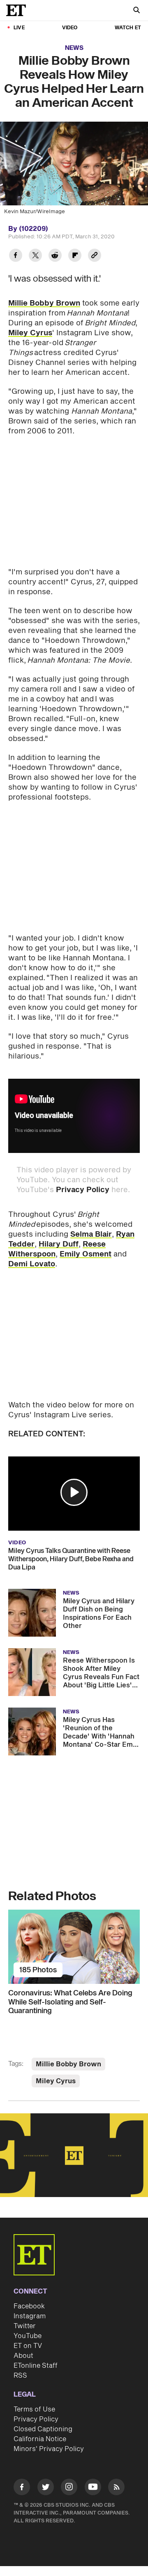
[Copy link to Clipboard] (95, 256)
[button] (74, 1492)
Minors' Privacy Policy (49, 2449)
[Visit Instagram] (69, 2488)
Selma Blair (91, 1234)
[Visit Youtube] (93, 2487)
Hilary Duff (59, 1244)
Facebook (29, 2306)
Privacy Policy (83, 1190)
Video (70, 28)
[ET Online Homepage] (18, 10)
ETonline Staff (36, 2366)
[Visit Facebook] (22, 2488)
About (23, 2356)
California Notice (40, 2439)
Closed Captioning (43, 2429)
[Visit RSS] (116, 2488)
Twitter (25, 2326)
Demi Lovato (32, 1264)
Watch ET (128, 28)
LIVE (19, 28)
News (74, 48)
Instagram (30, 2316)
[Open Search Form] (136, 11)
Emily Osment (86, 1254)
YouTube (28, 2336)
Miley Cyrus (30, 333)
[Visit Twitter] (46, 2488)
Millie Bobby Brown (44, 303)
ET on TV (28, 2346)
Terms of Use (34, 2409)
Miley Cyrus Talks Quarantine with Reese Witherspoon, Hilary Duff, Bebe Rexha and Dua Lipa (71, 1559)
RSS (20, 2376)
